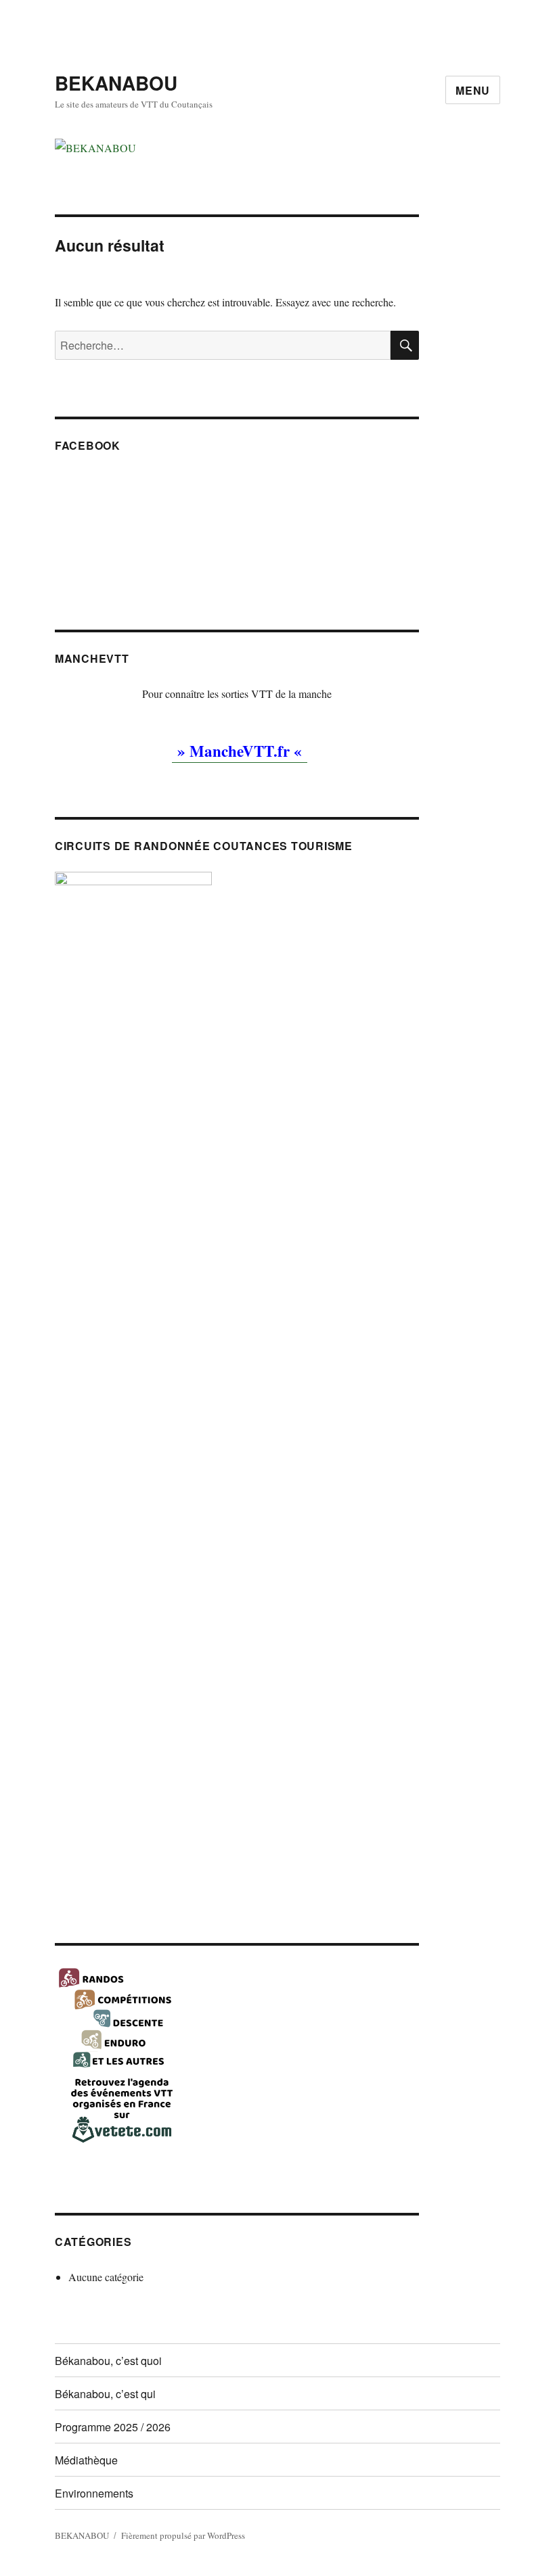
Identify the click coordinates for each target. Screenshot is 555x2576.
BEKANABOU (116, 83)
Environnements (94, 2493)
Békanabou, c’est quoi (108, 2361)
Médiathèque (86, 2460)
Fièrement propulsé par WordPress (183, 2535)
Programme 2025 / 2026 (113, 2427)
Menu (473, 90)
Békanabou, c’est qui (105, 2394)
